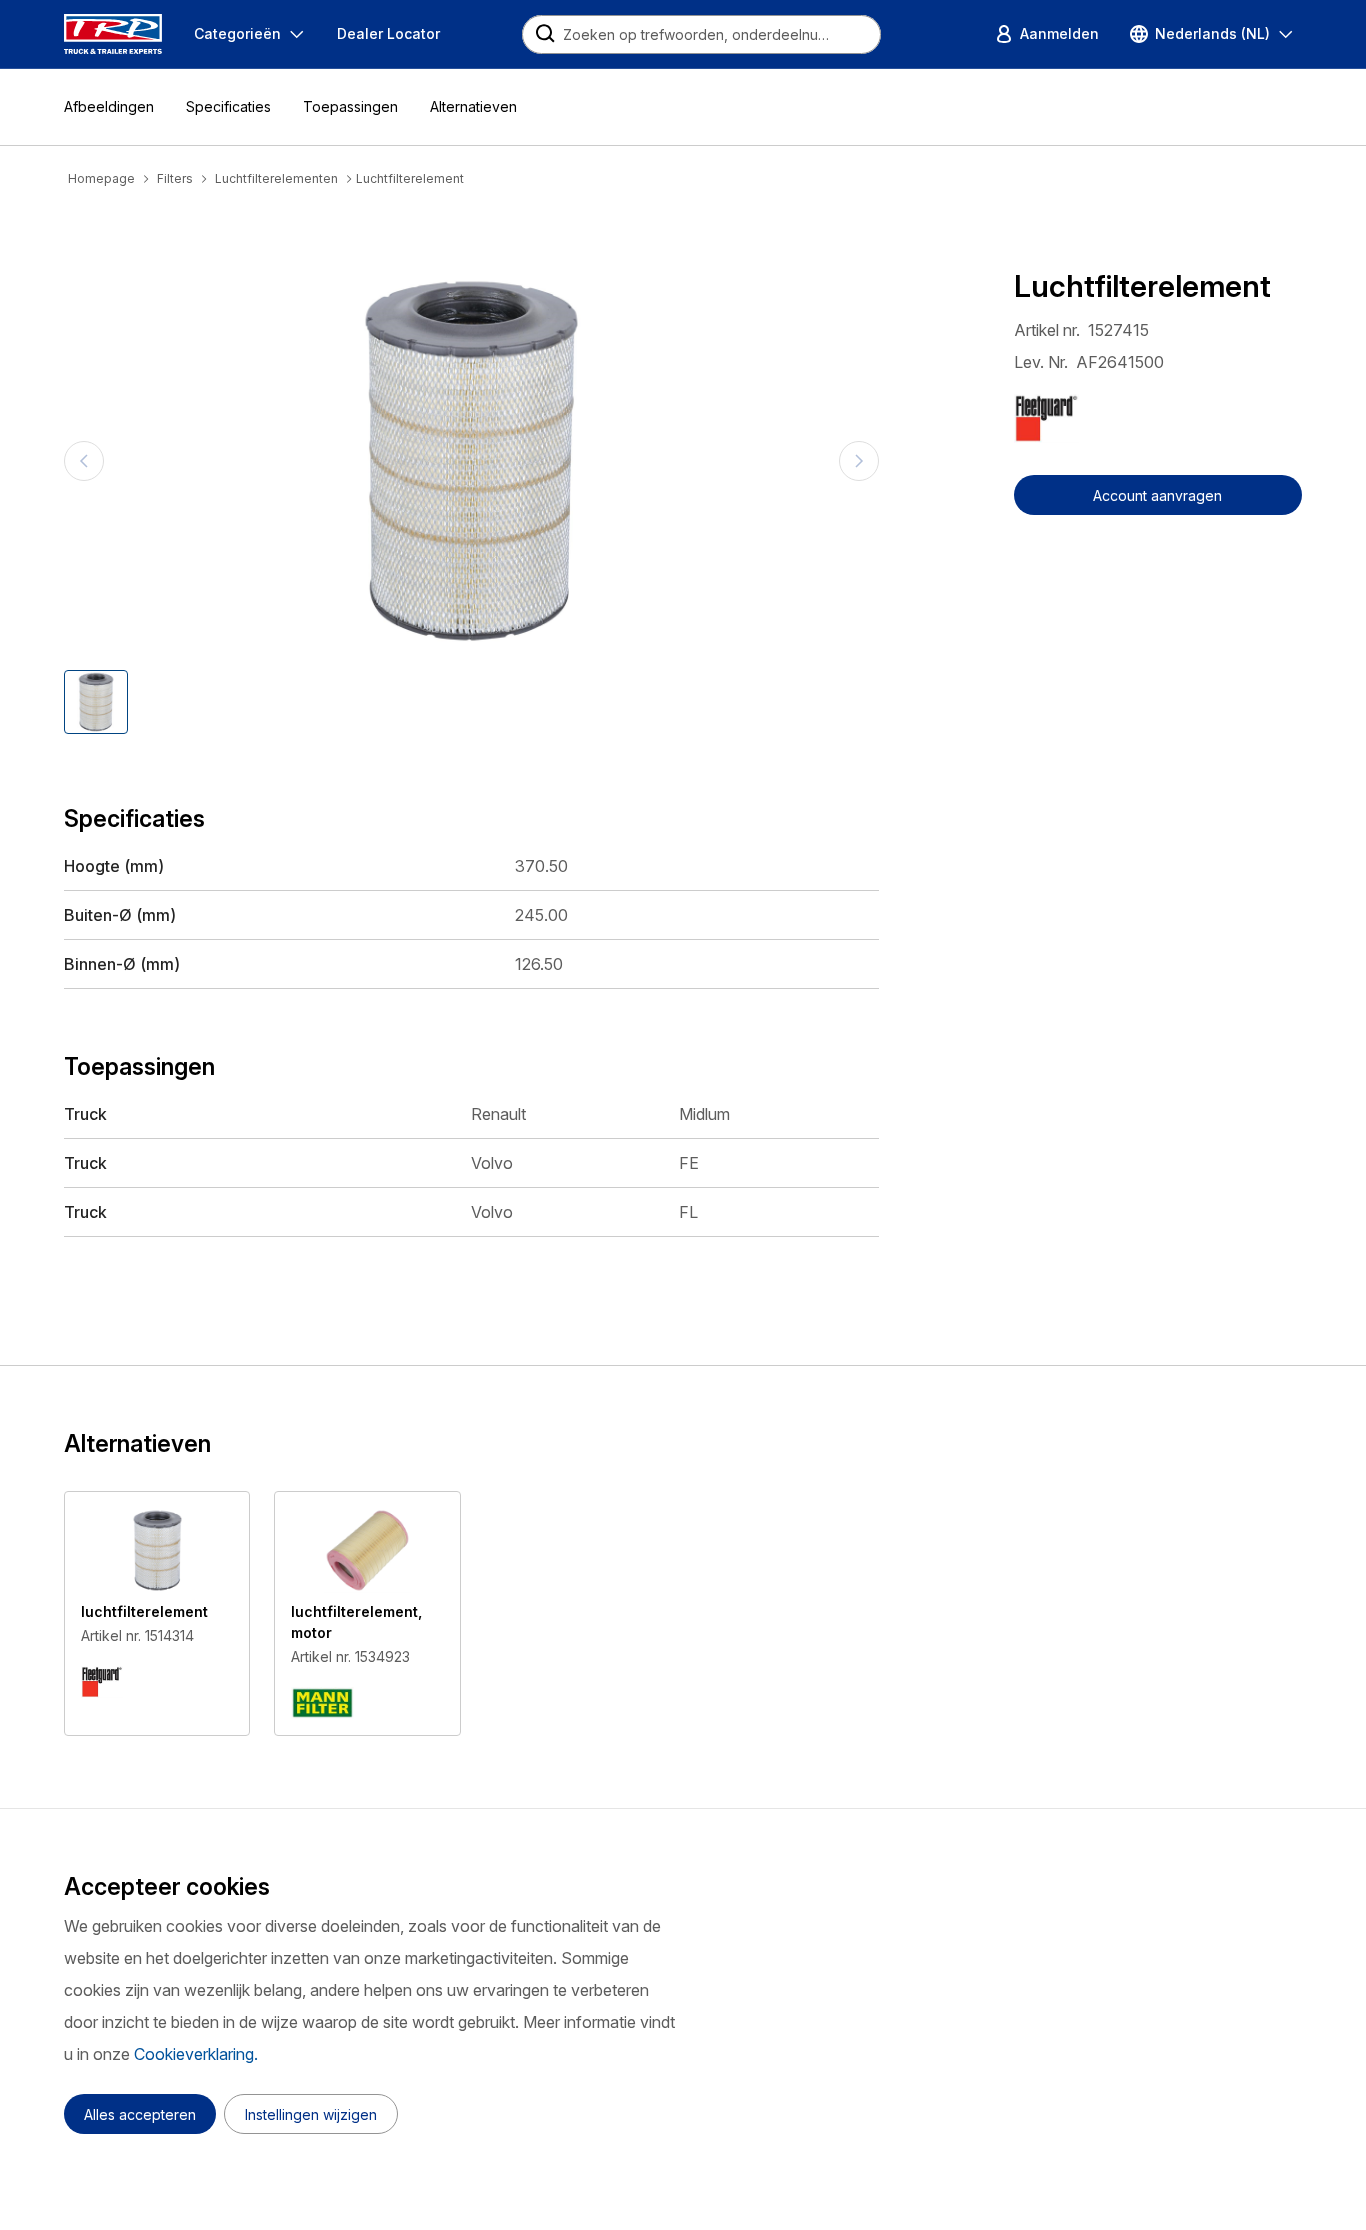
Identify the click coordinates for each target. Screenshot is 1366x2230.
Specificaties (228, 106)
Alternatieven (473, 106)
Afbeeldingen (109, 106)
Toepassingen (350, 106)
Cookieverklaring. (196, 2054)
